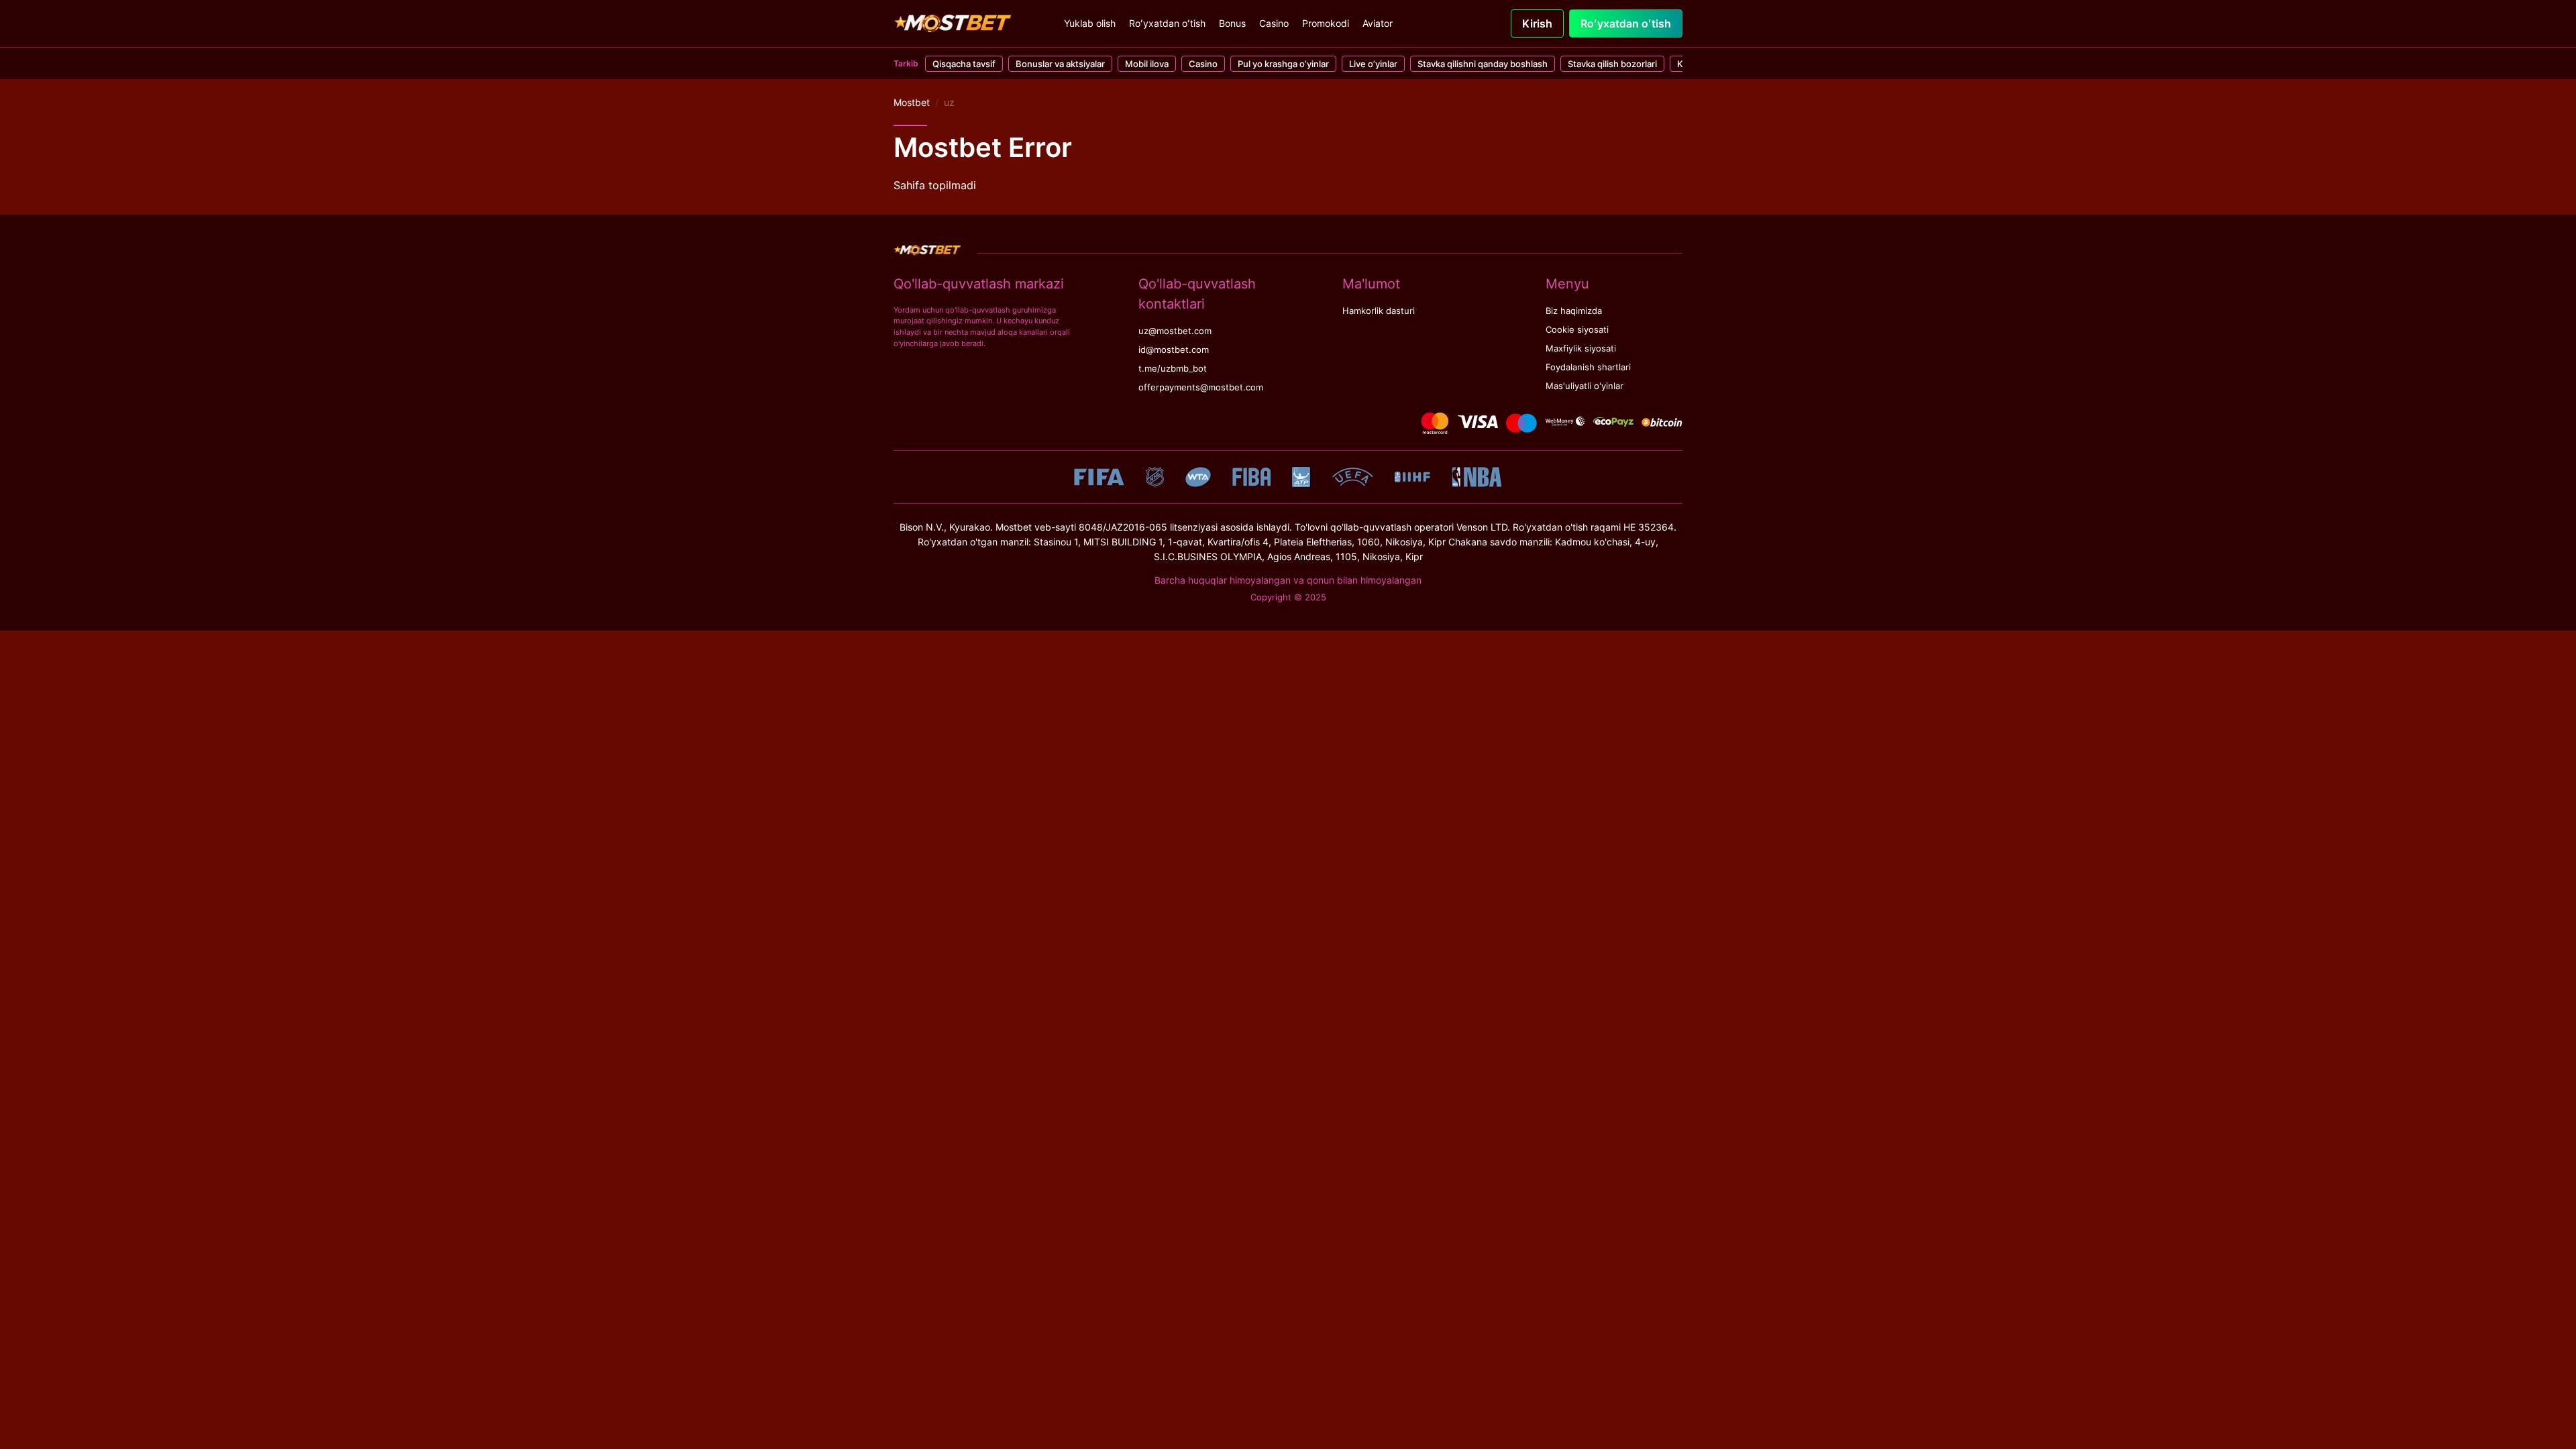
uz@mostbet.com (1175, 331)
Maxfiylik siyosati (1581, 348)
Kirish (1537, 23)
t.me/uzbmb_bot (1173, 369)
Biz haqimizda (1574, 311)
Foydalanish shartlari (1588, 367)
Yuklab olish (1090, 23)
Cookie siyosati (1577, 330)
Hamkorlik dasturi (1379, 311)
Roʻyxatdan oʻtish (1167, 23)
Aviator (1378, 23)
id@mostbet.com (1174, 350)
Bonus (1232, 23)
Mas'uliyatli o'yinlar (1585, 386)
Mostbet (912, 102)
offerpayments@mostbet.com (1201, 387)
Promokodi (1326, 23)
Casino (1274, 23)
